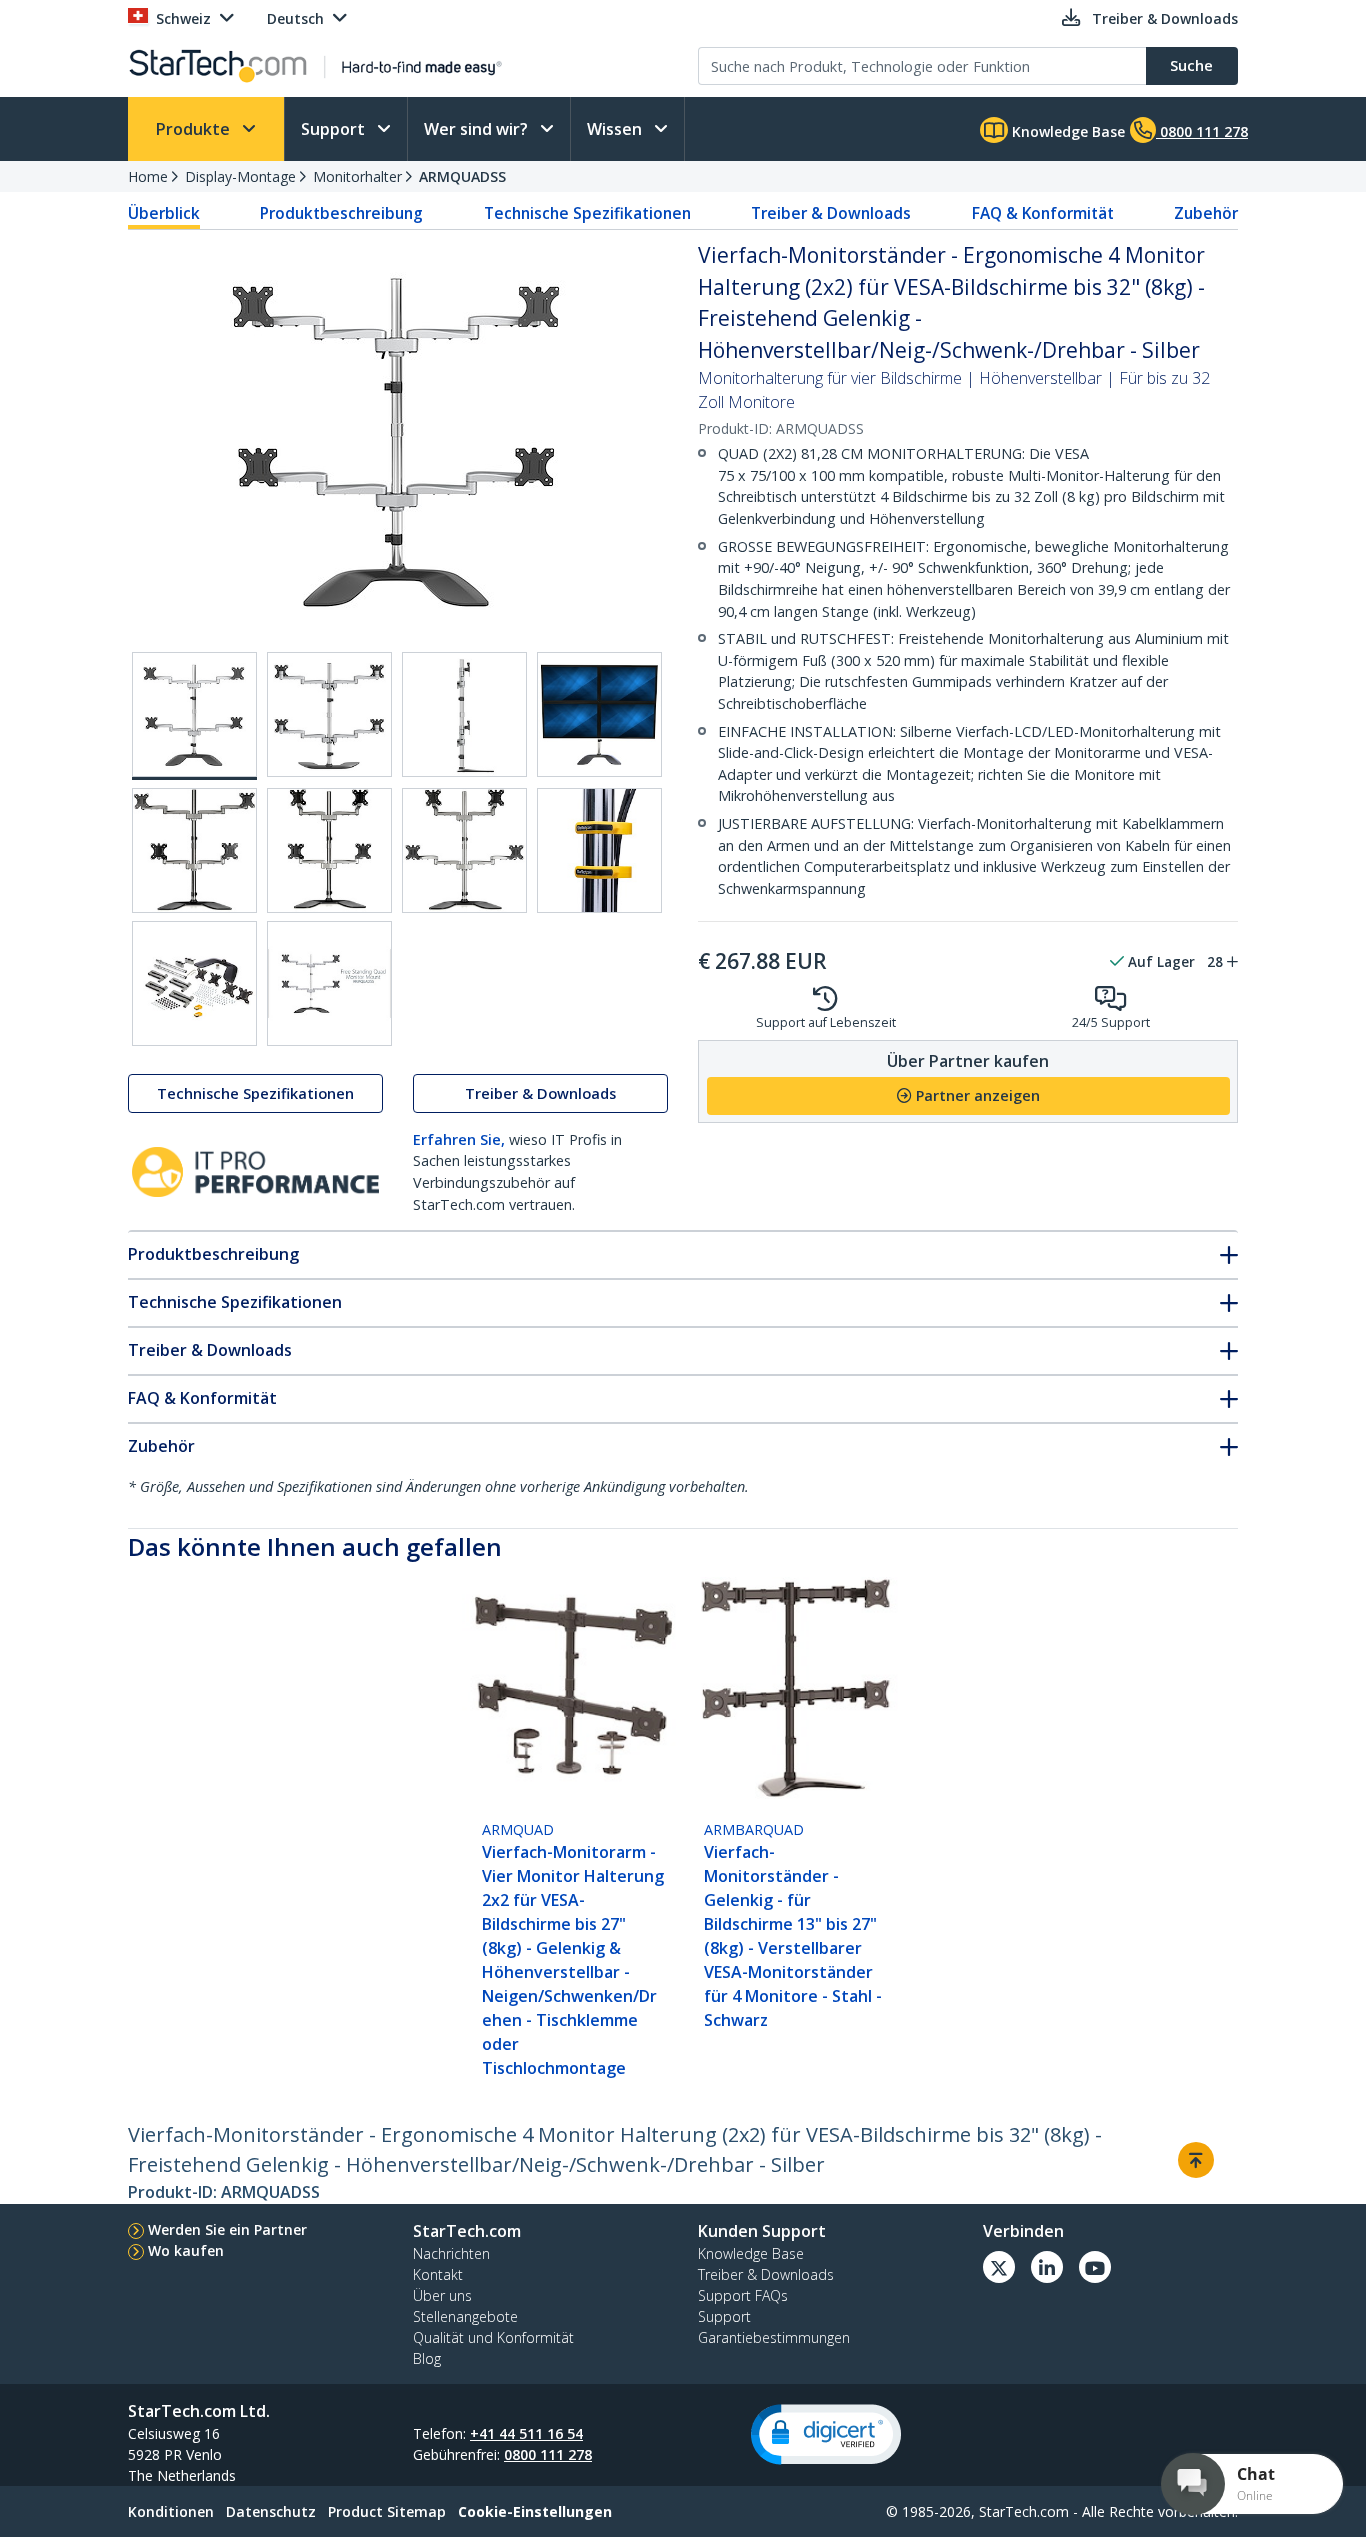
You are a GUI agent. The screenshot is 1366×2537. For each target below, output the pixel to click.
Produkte (195, 129)
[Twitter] (999, 2267)
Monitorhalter (357, 176)
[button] (826, 2434)
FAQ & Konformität (1043, 213)
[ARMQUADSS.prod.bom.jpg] (194, 983)
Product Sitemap (387, 2511)
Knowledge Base (1066, 131)
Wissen (616, 129)
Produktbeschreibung (341, 213)
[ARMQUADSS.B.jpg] (329, 714)
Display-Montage (240, 176)
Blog (427, 2358)
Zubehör (1206, 213)
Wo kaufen (186, 2250)
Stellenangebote (465, 2316)
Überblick (164, 213)
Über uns (442, 2295)
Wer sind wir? (478, 129)
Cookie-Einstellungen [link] (535, 2511)
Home (148, 176)
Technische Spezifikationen (587, 213)
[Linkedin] (1047, 2267)
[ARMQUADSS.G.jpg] (464, 850)
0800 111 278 (548, 2454)
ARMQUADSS (462, 176)
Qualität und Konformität (493, 2337)
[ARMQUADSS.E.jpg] (194, 850)
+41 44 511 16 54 (526, 2433)
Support (335, 129)
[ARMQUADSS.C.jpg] (464, 714)
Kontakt (438, 2274)
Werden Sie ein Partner (227, 2229)
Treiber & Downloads (831, 213)
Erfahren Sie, (459, 1139)
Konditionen (171, 2511)
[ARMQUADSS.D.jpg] (599, 714)
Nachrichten (451, 2253)
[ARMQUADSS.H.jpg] (599, 850)
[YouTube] (1095, 2267)
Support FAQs (743, 2295)
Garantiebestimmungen (774, 2337)
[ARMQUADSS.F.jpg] (329, 850)
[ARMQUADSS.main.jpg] (194, 716)
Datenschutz (271, 2511)
